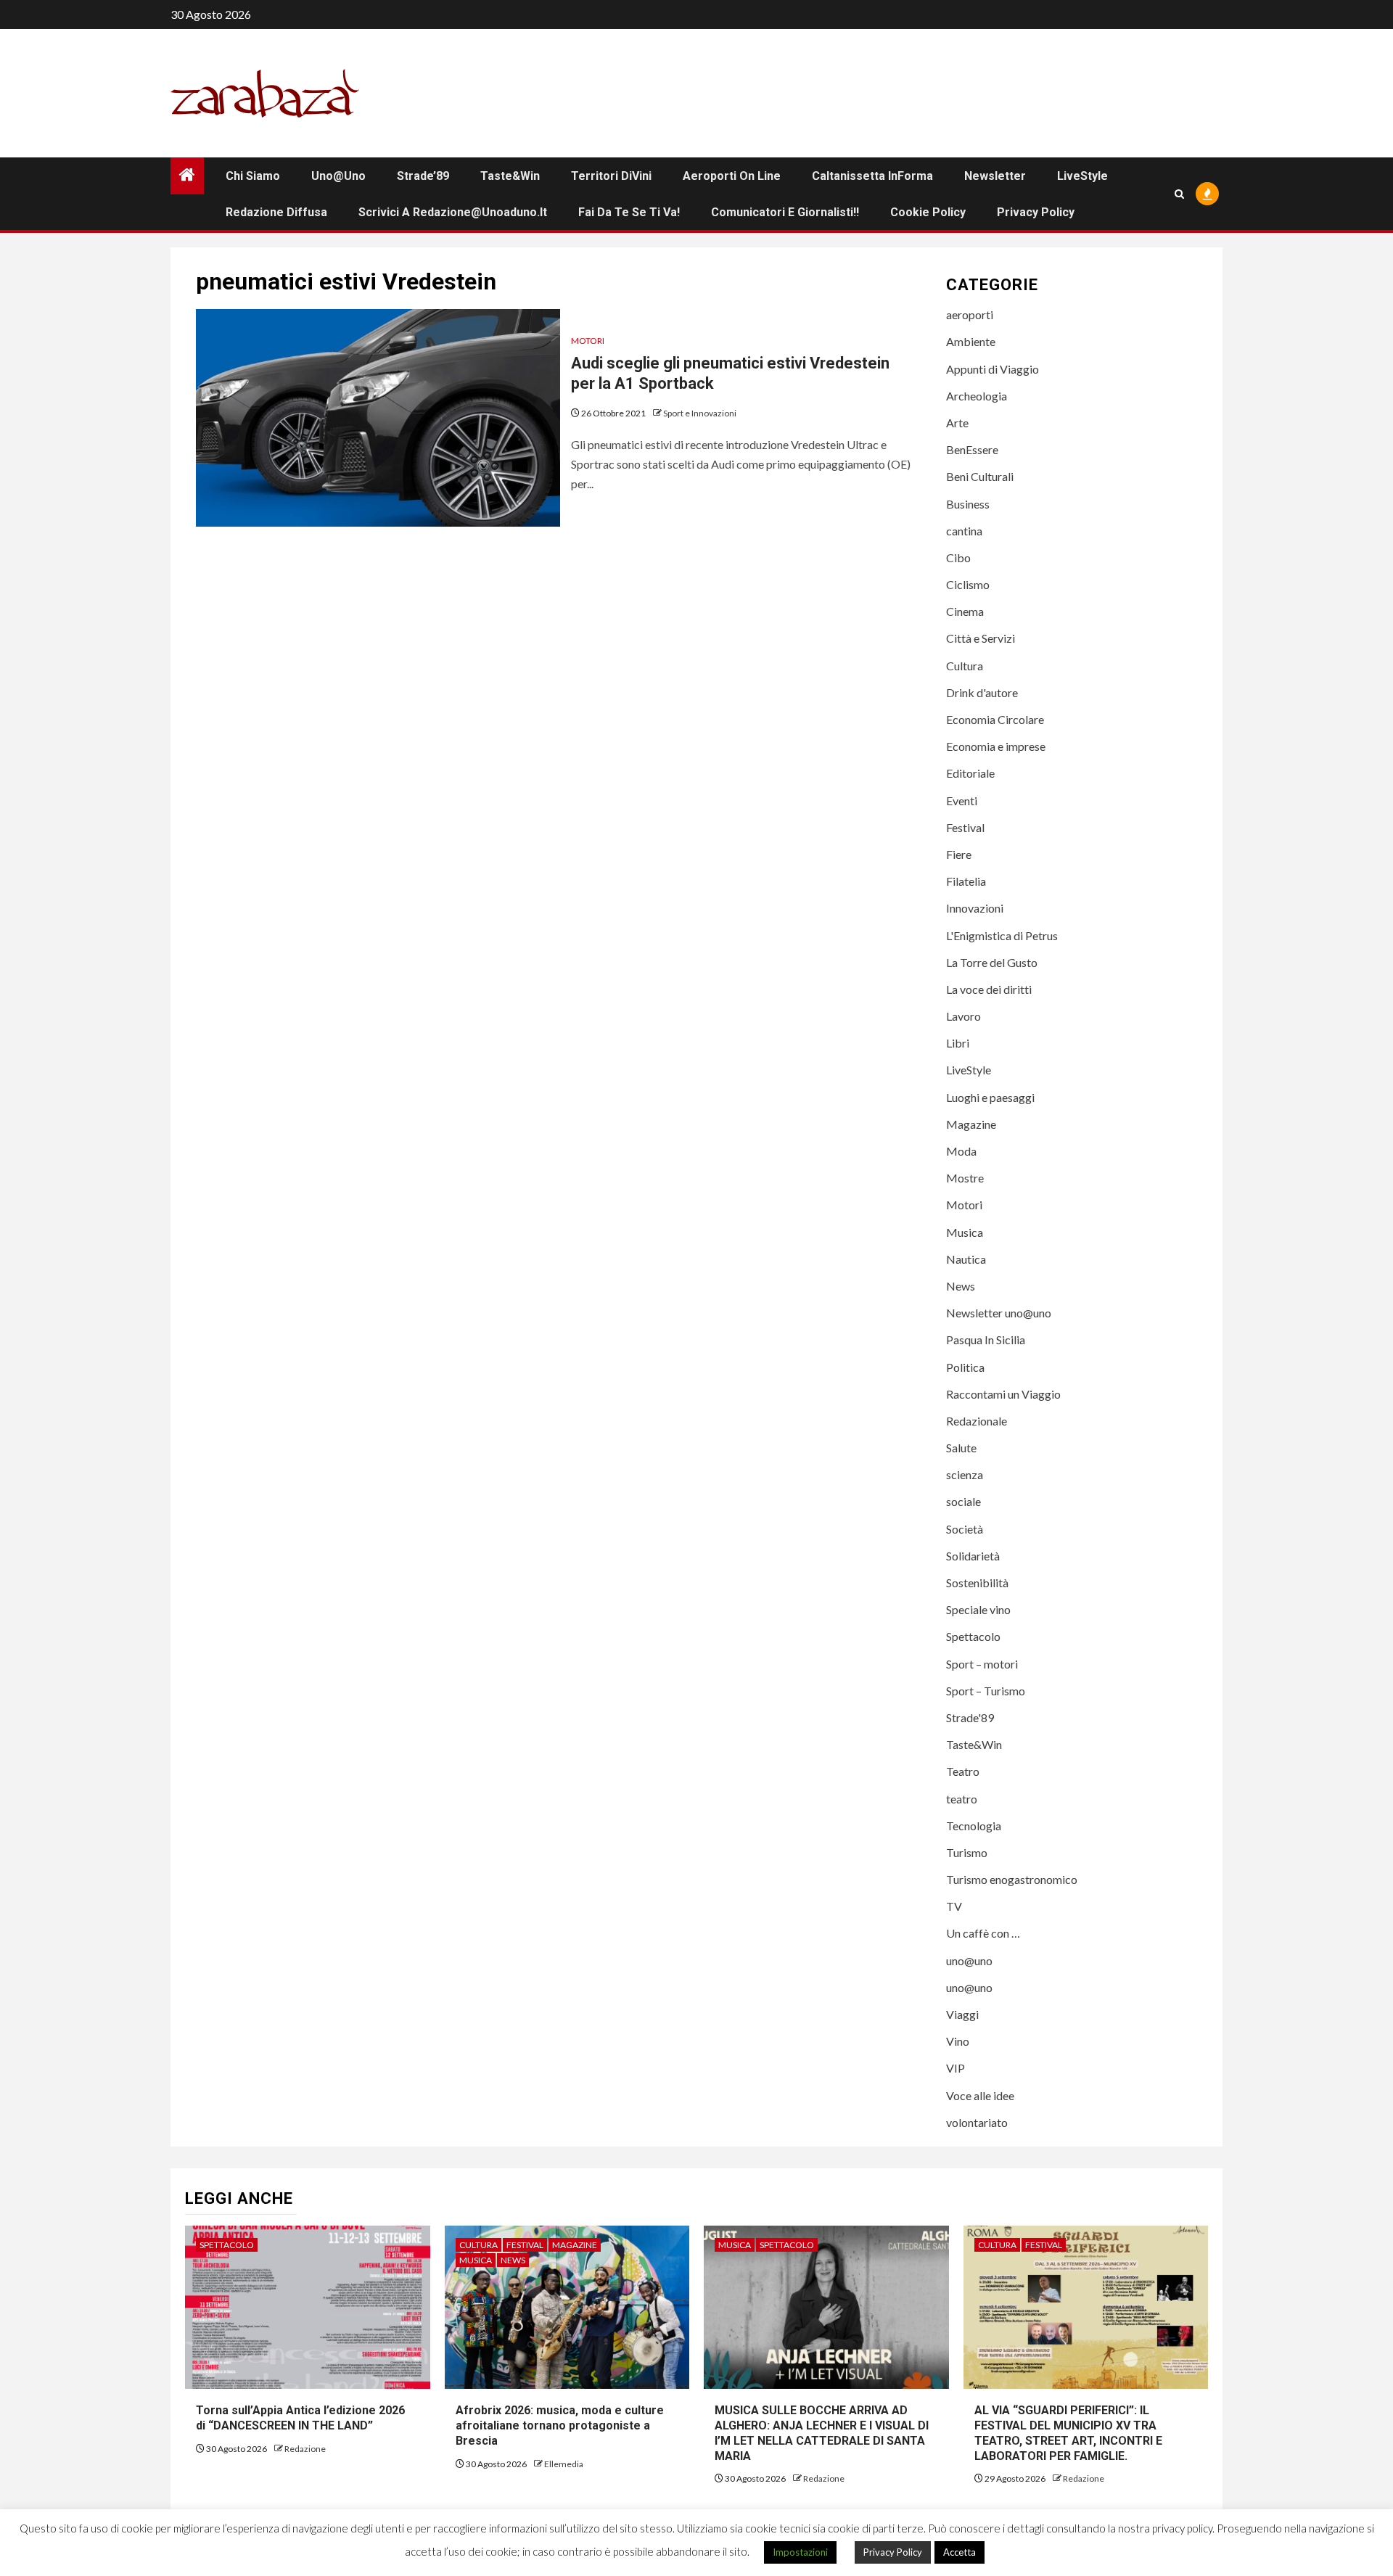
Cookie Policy (928, 212)
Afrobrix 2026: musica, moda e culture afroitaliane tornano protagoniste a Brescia (560, 2425)
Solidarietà (973, 1556)
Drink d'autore (982, 692)
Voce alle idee (980, 2095)
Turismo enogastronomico (1012, 1879)
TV (954, 1906)
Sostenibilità (977, 1583)
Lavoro (963, 1016)
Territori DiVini (611, 176)
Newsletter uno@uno (999, 1313)
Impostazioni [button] (800, 2552)
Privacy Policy (1036, 212)
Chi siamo (253, 176)
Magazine (971, 1124)
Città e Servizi (981, 638)
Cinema (965, 611)
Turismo (967, 1852)
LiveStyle (1082, 176)
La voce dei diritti (989, 989)
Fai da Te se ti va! (629, 212)
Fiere (959, 854)
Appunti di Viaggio (993, 369)
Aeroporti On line (732, 176)
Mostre (965, 1178)
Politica (965, 1367)
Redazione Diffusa (276, 212)
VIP (956, 2068)
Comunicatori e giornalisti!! (785, 212)
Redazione (305, 2449)
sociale (963, 1501)
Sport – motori (982, 1664)
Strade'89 (970, 1717)
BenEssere (972, 449)
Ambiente (971, 341)
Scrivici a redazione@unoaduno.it (453, 212)
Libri (958, 1043)
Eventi (962, 801)
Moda (961, 1151)
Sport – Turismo (986, 1691)
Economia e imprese (996, 746)
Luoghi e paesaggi (990, 1097)
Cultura (965, 666)
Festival (965, 827)
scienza (965, 1474)
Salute (961, 1448)
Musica (965, 1232)
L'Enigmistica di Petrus (1002, 935)
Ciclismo (968, 584)
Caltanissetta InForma (872, 176)
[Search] (1179, 194)
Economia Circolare (995, 719)
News (961, 1286)
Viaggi (962, 2014)
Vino (958, 2041)
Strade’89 (423, 176)
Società (965, 1529)
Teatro (963, 1771)
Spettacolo (973, 1636)
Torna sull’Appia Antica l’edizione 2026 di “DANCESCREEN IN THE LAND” (302, 2418)
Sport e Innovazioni (700, 413)
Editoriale (970, 773)
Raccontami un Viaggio (1003, 1394)
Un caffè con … (983, 1933)
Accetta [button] (960, 2552)
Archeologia (977, 396)
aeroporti (970, 314)
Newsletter (995, 176)
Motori (588, 341)
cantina (964, 531)
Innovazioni (975, 908)
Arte (957, 423)
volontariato (977, 2122)
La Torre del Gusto (992, 962)
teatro (962, 1799)
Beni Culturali (980, 476)
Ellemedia (564, 2464)
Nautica (966, 1259)
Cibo (958, 557)
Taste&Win (510, 176)
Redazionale (977, 1421)
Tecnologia (974, 1826)
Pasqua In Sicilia (986, 1340)
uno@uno (338, 176)
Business (968, 504)
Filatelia (966, 881)
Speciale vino (978, 1609)
